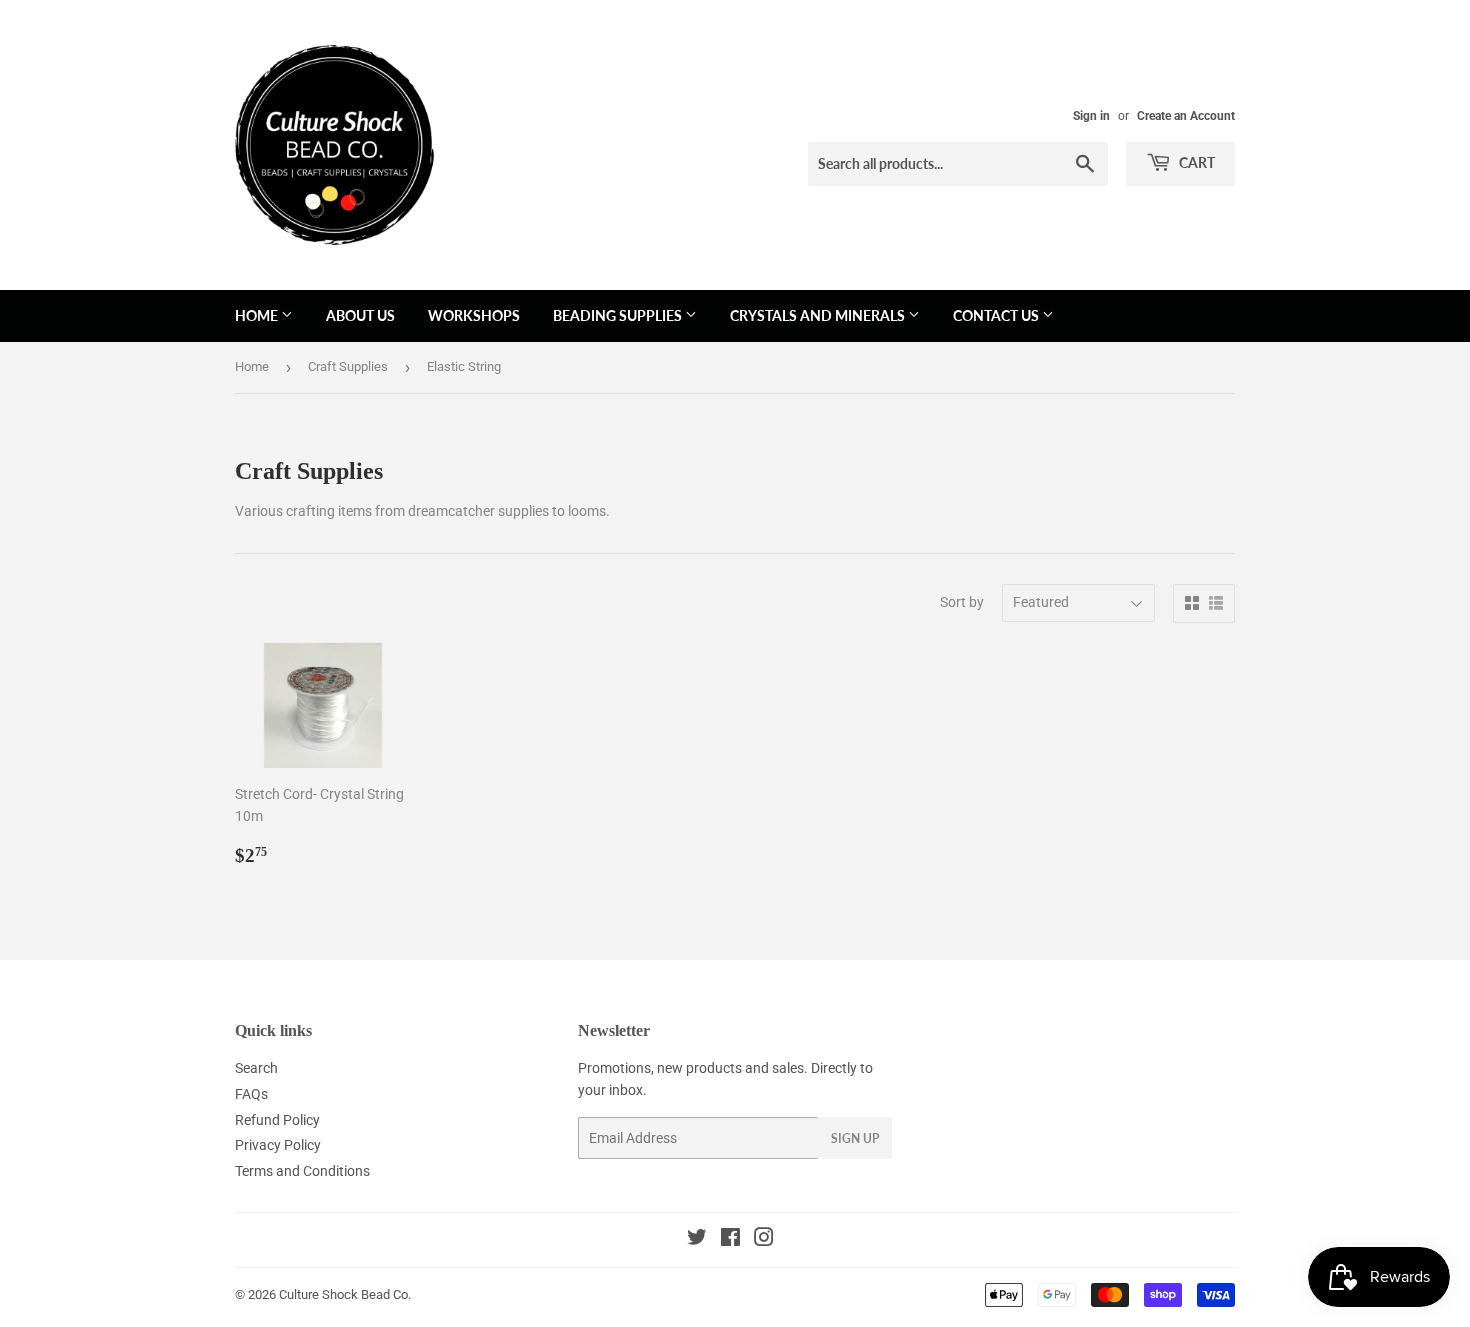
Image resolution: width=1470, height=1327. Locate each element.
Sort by (962, 602)
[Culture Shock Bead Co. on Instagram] (764, 1240)
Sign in (1091, 116)
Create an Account (1186, 116)
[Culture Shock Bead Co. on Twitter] (697, 1240)
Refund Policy (277, 1120)
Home (258, 315)
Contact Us (997, 315)
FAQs (251, 1094)
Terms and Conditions (302, 1171)
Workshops (474, 315)
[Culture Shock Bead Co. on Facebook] (730, 1240)
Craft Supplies (348, 366)
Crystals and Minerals (819, 315)
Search (256, 1068)
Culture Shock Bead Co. (345, 1294)
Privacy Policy (278, 1145)
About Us (360, 315)
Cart (1195, 162)
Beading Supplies (619, 315)
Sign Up (855, 1138)
